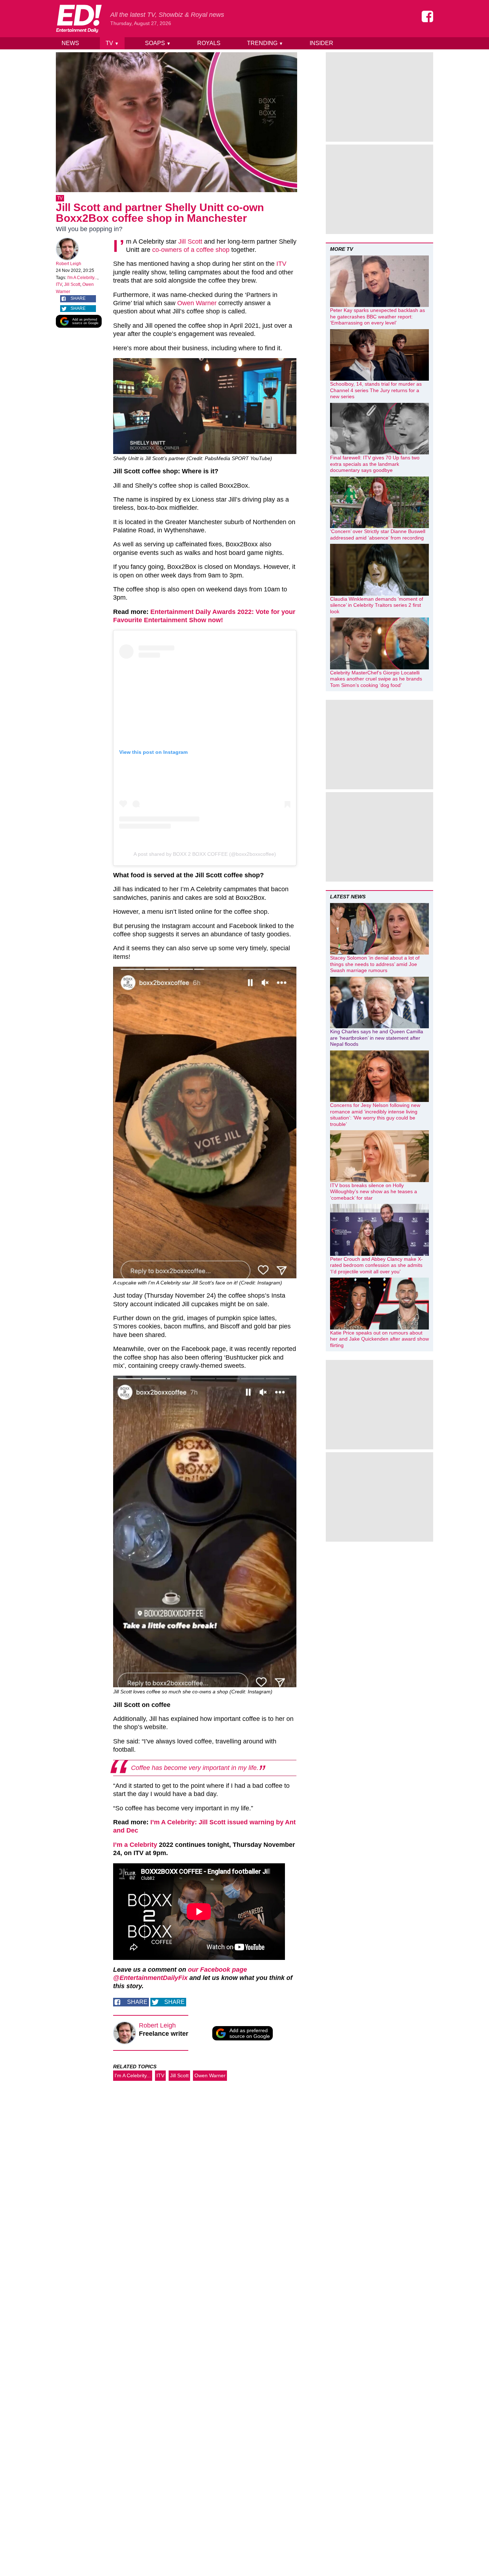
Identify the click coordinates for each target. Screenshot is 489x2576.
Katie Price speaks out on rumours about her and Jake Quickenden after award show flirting (379, 1339)
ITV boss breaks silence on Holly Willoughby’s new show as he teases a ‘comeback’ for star (374, 1192)
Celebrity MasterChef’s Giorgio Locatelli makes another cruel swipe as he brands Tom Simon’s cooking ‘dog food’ (376, 679)
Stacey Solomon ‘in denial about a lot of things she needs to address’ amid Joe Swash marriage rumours (375, 964)
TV (112, 43)
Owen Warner (197, 303)
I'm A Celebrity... (82, 278)
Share (78, 298)
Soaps (158, 43)
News (70, 43)
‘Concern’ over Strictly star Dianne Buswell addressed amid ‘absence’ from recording (378, 535)
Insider (321, 43)
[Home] (79, 19)
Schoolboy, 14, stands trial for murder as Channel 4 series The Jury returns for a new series (376, 390)
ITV (59, 284)
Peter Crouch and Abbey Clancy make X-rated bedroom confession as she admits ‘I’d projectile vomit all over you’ (376, 1265)
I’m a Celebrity (135, 1845)
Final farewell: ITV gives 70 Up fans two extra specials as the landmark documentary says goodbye (375, 464)
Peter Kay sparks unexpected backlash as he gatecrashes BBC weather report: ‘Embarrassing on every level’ (377, 316)
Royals (209, 43)
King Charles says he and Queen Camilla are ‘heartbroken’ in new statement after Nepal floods (377, 1038)
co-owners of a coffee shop (191, 250)
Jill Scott (72, 284)
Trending (265, 43)
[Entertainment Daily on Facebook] (427, 16)
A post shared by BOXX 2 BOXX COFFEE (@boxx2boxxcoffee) (205, 854)
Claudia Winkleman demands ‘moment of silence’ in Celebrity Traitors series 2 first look (377, 605)
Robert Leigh (69, 264)
